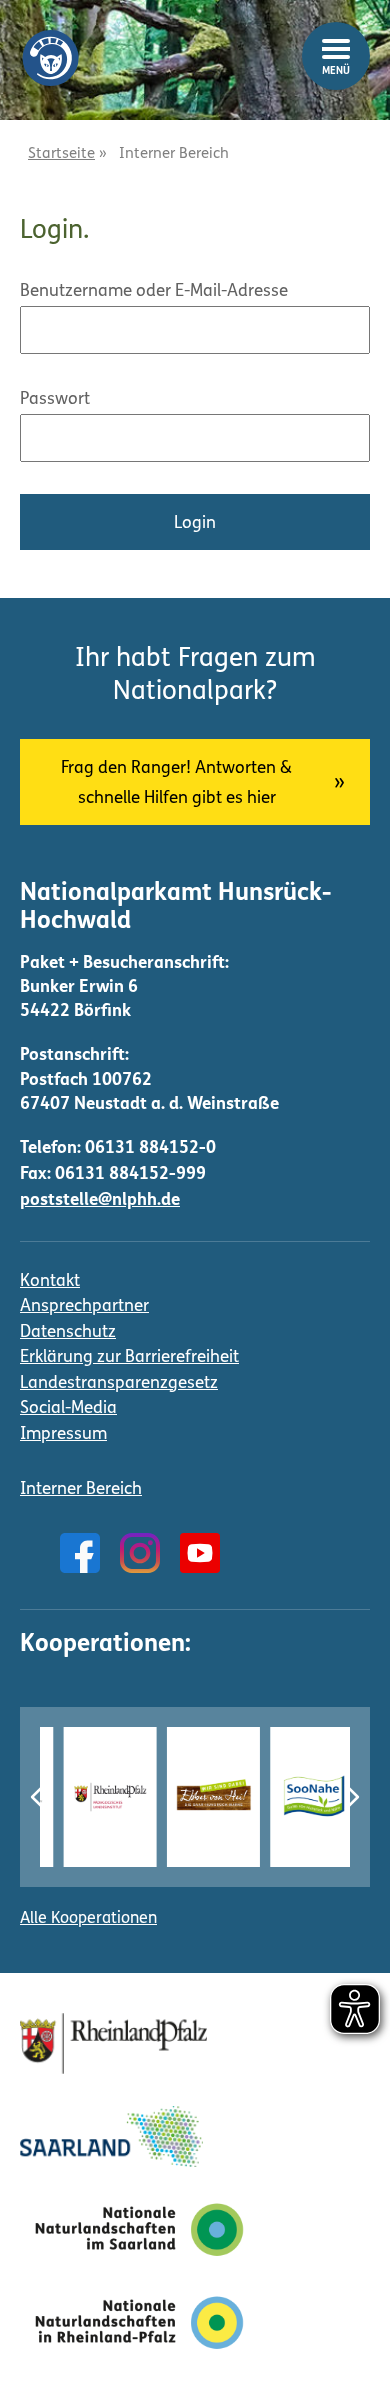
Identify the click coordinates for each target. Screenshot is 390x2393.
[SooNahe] (300, 1796)
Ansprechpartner (84, 1306)
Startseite (61, 154)
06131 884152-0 (150, 1148)
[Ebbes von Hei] (197, 1796)
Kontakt (50, 1281)
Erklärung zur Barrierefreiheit (129, 1357)
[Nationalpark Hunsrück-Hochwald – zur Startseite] (50, 43)
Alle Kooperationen (88, 1919)
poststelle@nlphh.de (100, 1200)
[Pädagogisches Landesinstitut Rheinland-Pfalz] (93, 1796)
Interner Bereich (81, 1489)
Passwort (55, 399)
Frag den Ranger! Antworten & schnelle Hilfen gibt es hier (176, 783)
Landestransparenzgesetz (119, 1383)
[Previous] (38, 1797)
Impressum (63, 1434)
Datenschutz (68, 1332)
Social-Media (68, 1408)
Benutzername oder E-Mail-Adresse (154, 291)
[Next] (352, 1797)
